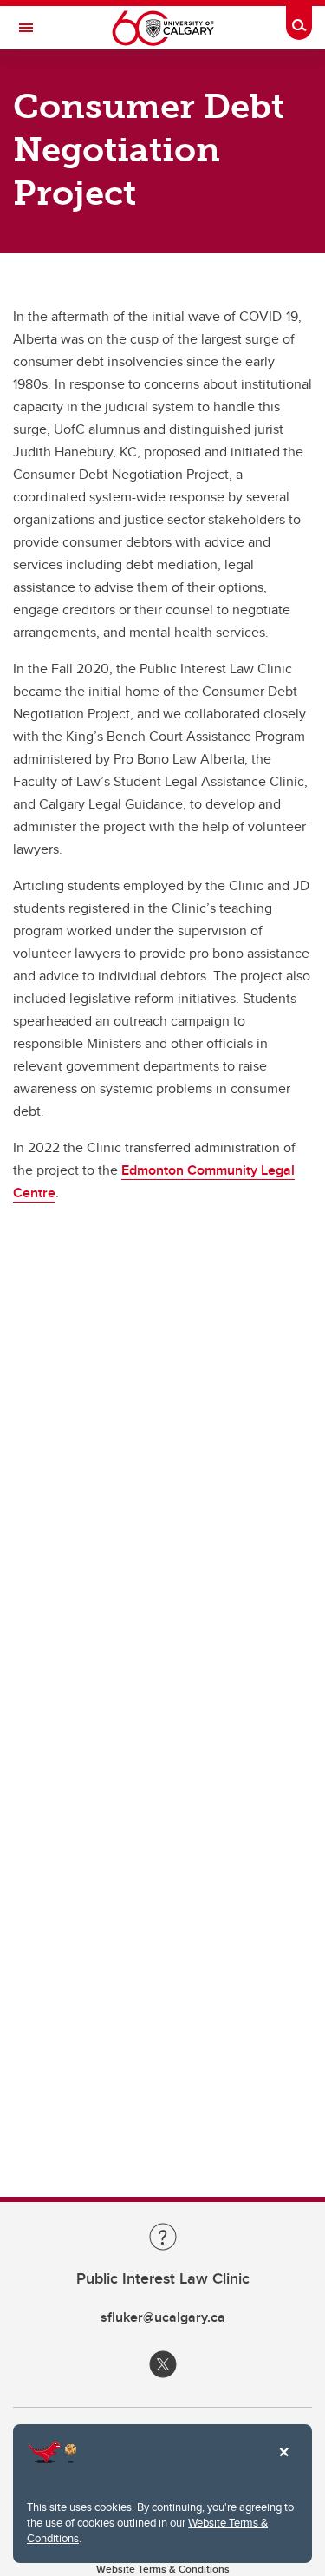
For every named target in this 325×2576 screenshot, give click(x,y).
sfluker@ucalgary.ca (163, 2317)
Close (283, 2464)
